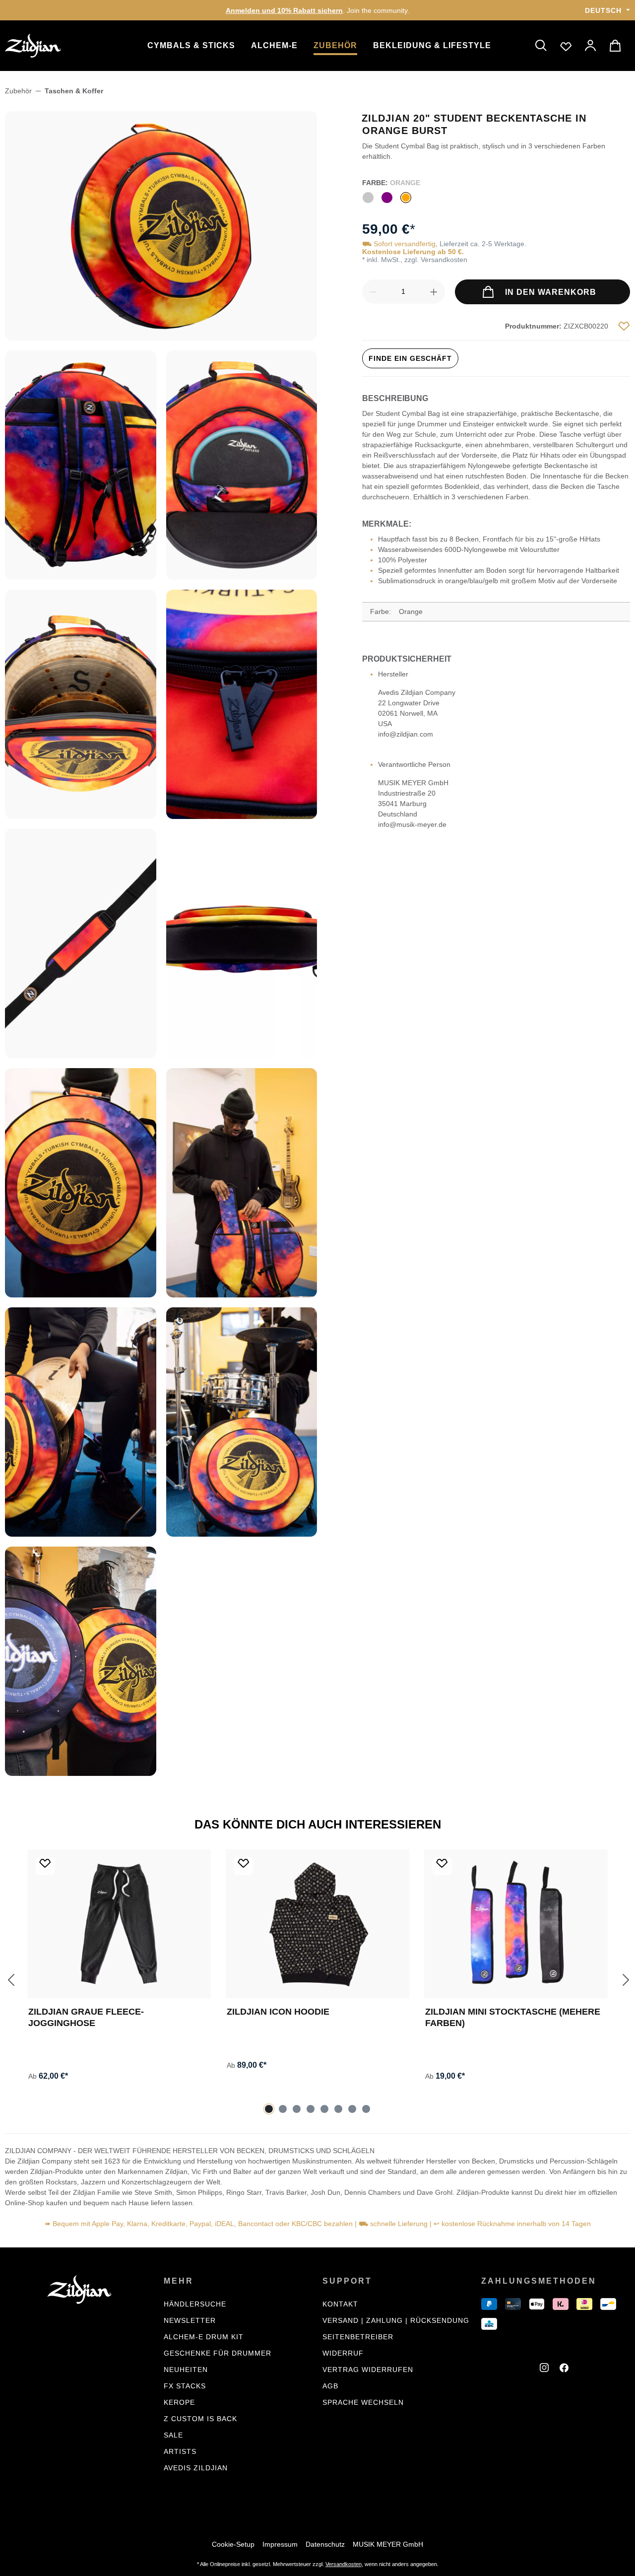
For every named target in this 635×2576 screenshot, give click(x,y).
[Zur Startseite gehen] (55, 46)
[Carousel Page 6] (338, 2109)
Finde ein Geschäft (410, 358)
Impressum (280, 2544)
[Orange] (406, 198)
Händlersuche (195, 2304)
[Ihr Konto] (591, 46)
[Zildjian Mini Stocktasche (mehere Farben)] (516, 1924)
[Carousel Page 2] (283, 2109)
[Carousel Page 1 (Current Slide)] (269, 2109)
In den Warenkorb (549, 292)
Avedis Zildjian (196, 2468)
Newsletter (190, 2320)
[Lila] (387, 198)
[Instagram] (546, 2369)
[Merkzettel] (566, 46)
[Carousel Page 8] (366, 2109)
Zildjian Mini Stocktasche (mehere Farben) (513, 2017)
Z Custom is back (200, 2419)
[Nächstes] (625, 1979)
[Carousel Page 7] (352, 2109)
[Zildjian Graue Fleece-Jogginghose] (119, 1924)
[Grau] (368, 198)
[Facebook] (566, 2369)
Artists (180, 2451)
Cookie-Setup (233, 2544)
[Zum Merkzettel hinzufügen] (624, 326)
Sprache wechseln (363, 2402)
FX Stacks (185, 2386)
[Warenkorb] (617, 46)
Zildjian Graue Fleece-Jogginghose (86, 2017)
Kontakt (340, 2304)
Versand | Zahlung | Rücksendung (396, 2320)
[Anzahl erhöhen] (434, 292)
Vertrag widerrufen (368, 2370)
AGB (330, 2386)
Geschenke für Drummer (218, 2353)
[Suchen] (541, 46)
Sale (173, 2435)
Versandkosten (344, 2564)
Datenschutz (325, 2544)
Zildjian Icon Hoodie (278, 2012)
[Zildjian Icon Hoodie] (317, 1924)
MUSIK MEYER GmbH (388, 2544)
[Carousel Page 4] (311, 2109)
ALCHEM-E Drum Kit (204, 2337)
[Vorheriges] (10, 1979)
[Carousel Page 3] (297, 2109)
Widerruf (343, 2353)
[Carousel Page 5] (324, 2109)
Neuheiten (186, 2370)
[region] (161, 944)
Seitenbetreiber (358, 2337)
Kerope (179, 2402)
